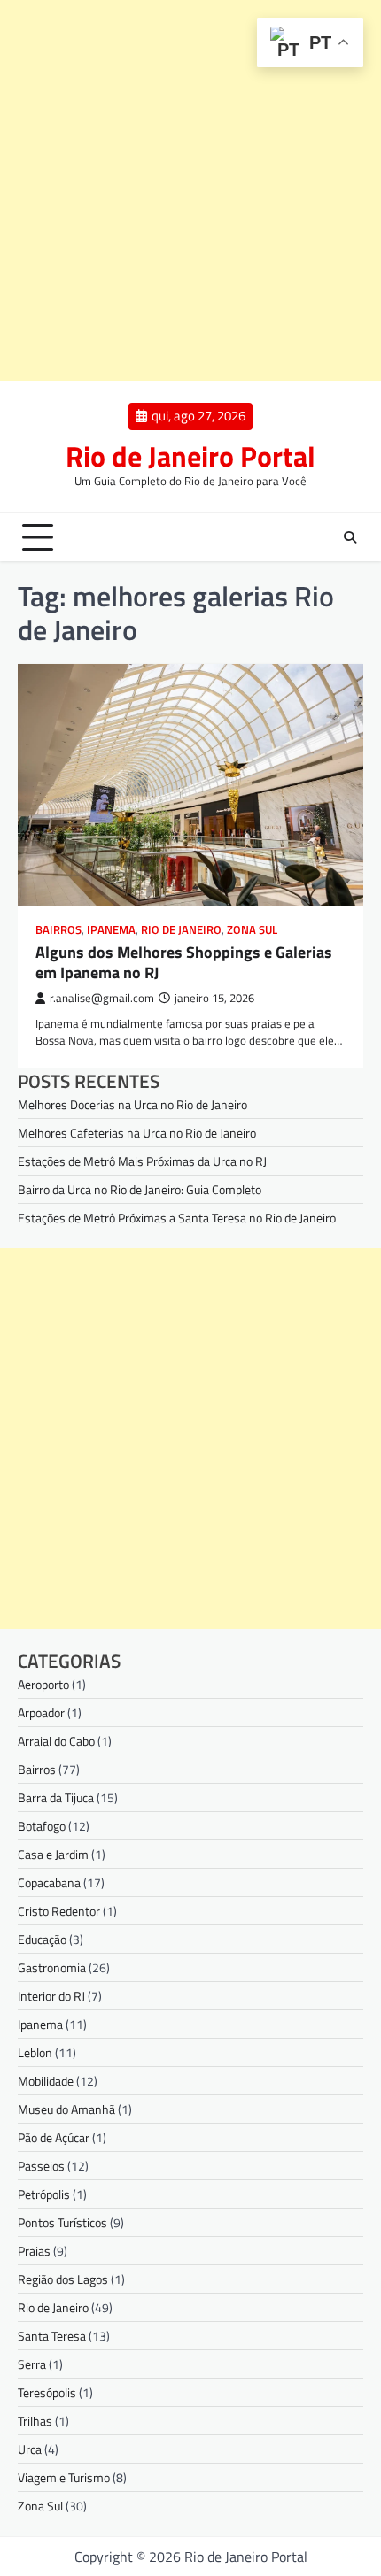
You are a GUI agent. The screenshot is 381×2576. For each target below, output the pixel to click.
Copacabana (49, 1882)
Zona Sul (252, 930)
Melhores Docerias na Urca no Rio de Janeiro (132, 1104)
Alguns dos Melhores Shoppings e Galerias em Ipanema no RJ (184, 962)
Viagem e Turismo (64, 2477)
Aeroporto (43, 1684)
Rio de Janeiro (181, 930)
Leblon (35, 2052)
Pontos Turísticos (62, 2222)
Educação (42, 1939)
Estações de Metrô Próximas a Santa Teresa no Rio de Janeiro (177, 1218)
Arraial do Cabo (56, 1741)
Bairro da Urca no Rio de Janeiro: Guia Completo (140, 1189)
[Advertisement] (190, 190)
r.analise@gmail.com (102, 998)
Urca (30, 2449)
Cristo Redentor (59, 1911)
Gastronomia (52, 1967)
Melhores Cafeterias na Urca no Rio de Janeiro (137, 1133)
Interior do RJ (51, 1996)
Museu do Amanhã (66, 2109)
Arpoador (41, 1712)
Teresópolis (47, 2392)
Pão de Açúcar (54, 2137)
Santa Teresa (52, 2336)
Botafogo (42, 1826)
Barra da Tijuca (56, 1797)
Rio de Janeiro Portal (190, 456)
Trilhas (35, 2421)
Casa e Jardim (53, 1854)
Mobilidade (46, 2081)
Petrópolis (44, 2194)
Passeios (41, 2166)
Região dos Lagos (63, 2279)
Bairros (58, 930)
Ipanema (111, 930)
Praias (34, 2251)
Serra (32, 2364)
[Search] (350, 537)
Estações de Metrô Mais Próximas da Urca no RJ (142, 1161)
